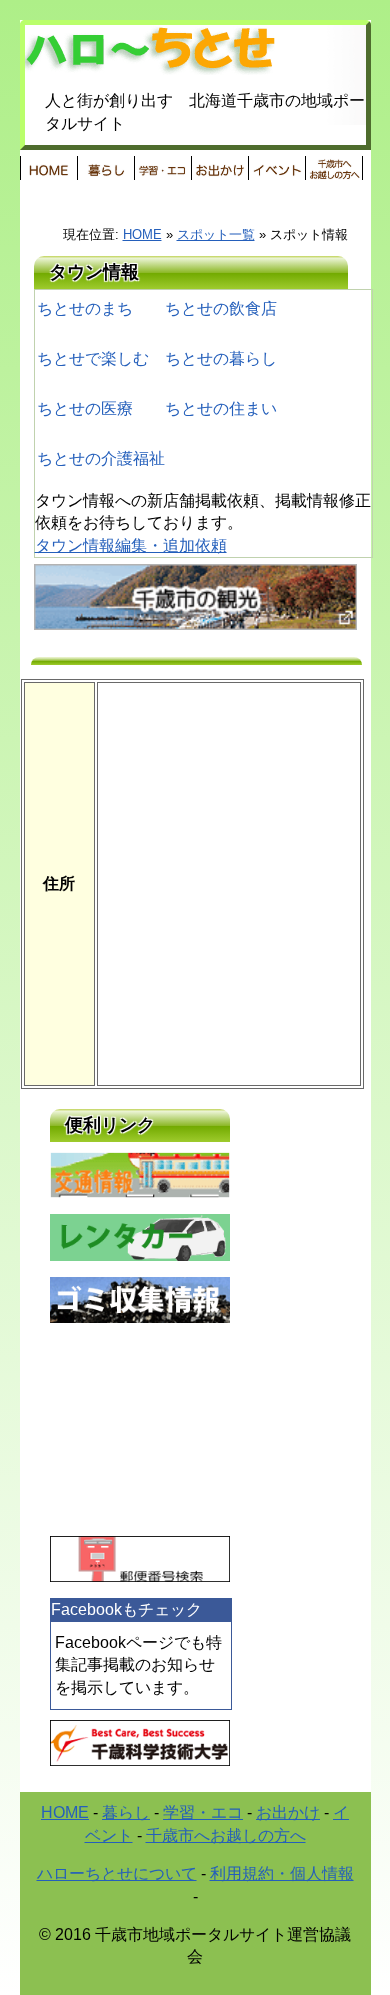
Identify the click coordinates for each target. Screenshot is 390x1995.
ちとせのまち (85, 308)
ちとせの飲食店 (221, 308)
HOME (48, 168)
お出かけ (219, 168)
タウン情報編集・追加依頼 (131, 545)
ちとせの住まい (221, 408)
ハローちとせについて (117, 1873)
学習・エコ (203, 1812)
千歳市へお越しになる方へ (334, 168)
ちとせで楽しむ (93, 358)
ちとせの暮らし (221, 358)
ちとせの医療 (85, 408)
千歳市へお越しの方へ (226, 1835)
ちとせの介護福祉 (101, 458)
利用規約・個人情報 (282, 1873)
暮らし (105, 168)
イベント (276, 168)
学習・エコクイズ (162, 168)
